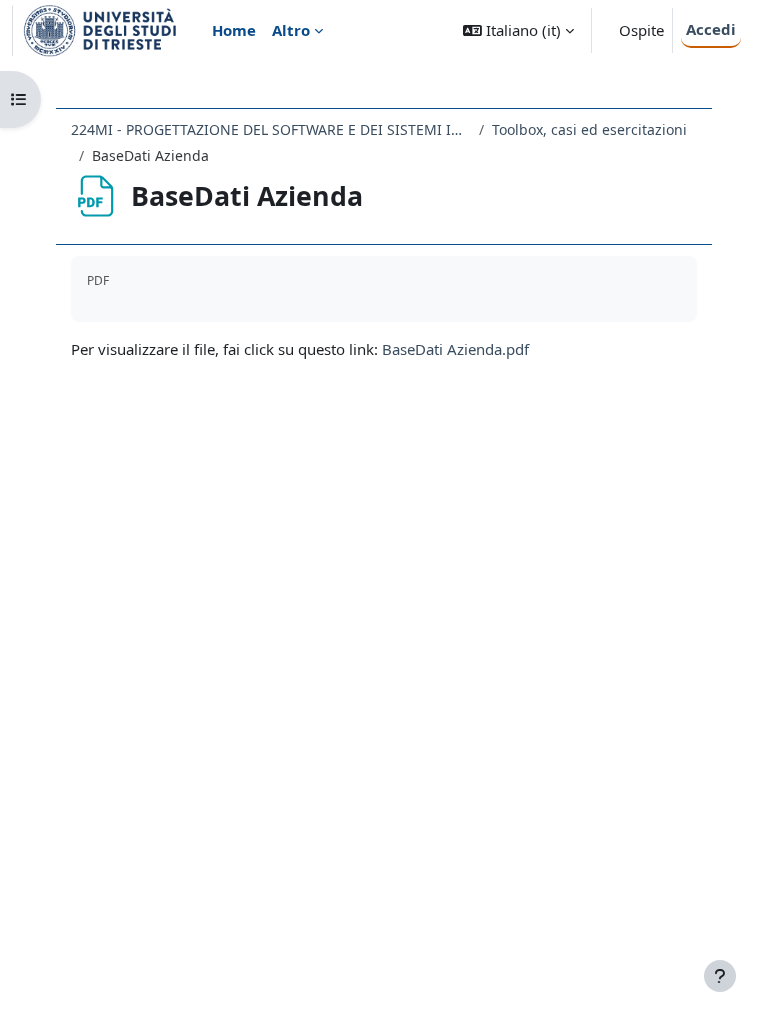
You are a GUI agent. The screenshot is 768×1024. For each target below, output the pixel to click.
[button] (518, 30)
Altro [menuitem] (291, 30)
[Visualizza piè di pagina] (720, 976)
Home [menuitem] (234, 30)
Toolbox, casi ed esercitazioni (589, 129)
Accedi (711, 29)
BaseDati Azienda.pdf (455, 349)
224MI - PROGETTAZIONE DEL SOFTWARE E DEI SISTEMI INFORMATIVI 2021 (271, 129)
